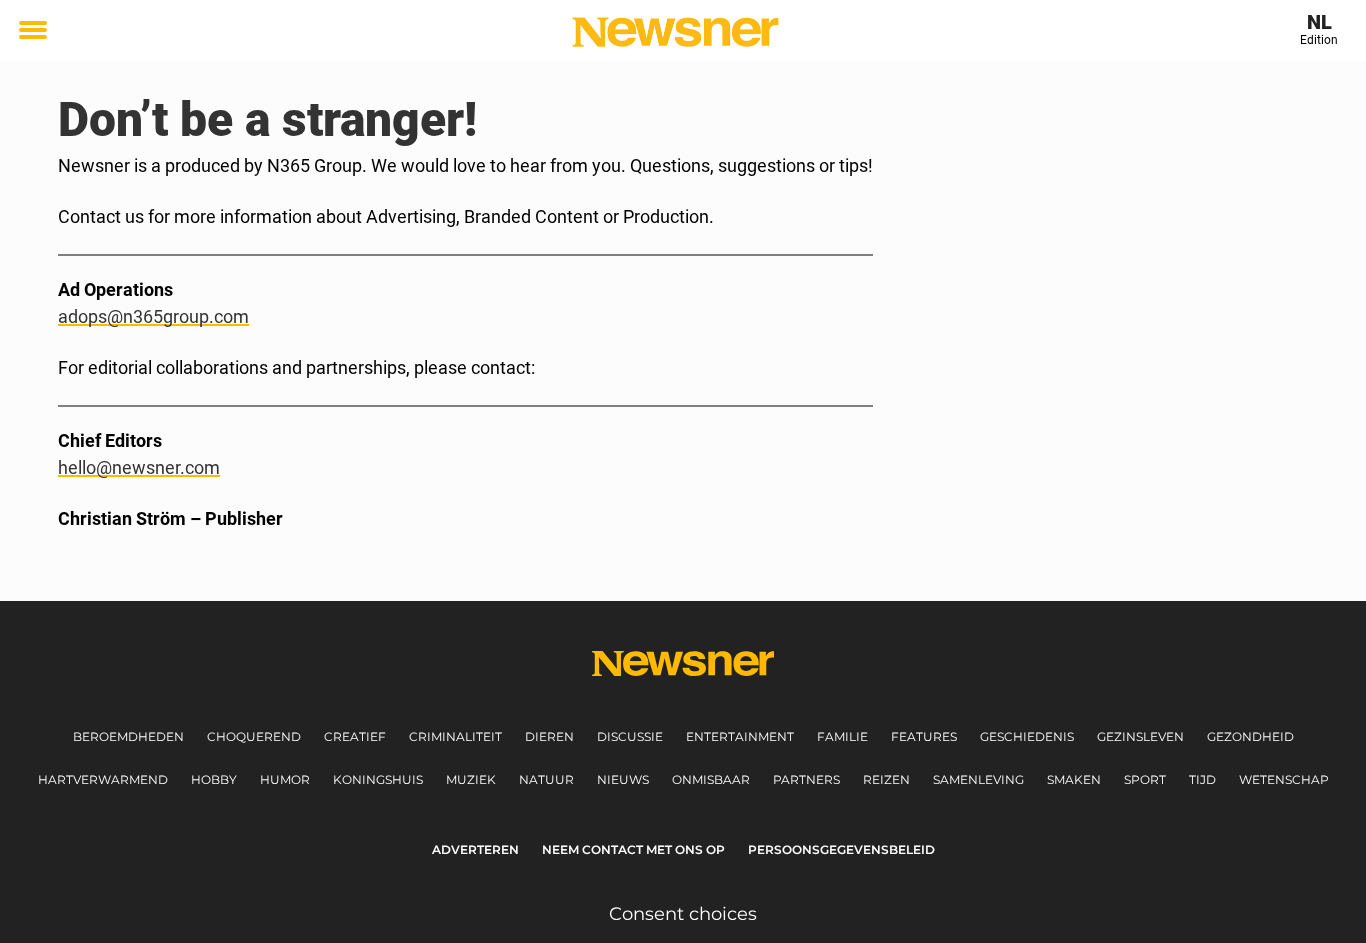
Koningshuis (378, 779)
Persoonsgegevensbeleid (841, 849)
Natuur (546, 779)
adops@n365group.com (153, 316)
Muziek (471, 779)
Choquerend (254, 736)
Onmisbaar (711, 779)
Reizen (886, 779)
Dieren (549, 736)
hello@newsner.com (139, 467)
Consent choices (683, 914)
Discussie (630, 736)
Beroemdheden (128, 736)
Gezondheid (1250, 736)
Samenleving (978, 779)
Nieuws (623, 779)
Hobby (214, 779)
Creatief (355, 736)
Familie (842, 736)
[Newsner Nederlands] (675, 32)
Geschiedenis (1027, 736)
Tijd (1202, 779)
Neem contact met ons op (633, 849)
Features (924, 736)
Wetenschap (1284, 779)
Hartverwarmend (103, 779)
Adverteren (475, 849)
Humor (285, 779)
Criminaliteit (455, 736)
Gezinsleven (1140, 736)
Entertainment (740, 736)
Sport (1145, 779)
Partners (806, 779)
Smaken (1074, 779)
